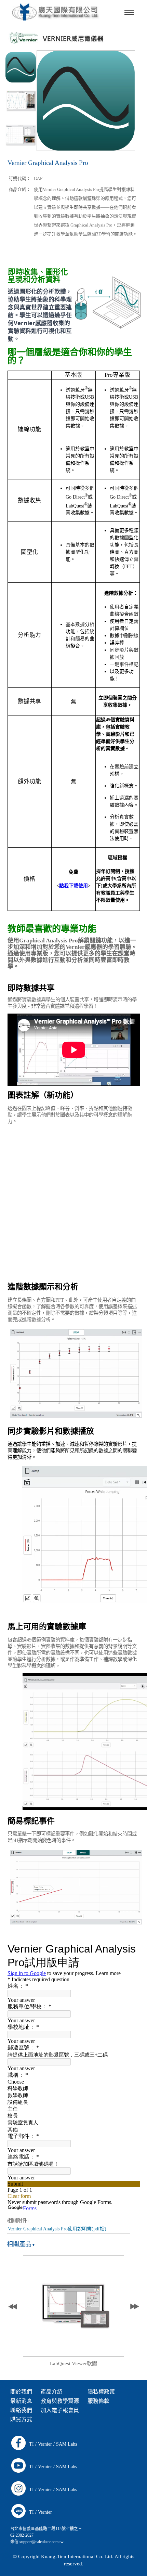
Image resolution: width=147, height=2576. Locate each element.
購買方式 (21, 2419)
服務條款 (98, 2401)
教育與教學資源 (60, 2401)
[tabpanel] (74, 2313)
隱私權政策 (101, 2392)
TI (31, 2444)
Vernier (45, 2444)
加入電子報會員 (60, 2410)
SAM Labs (66, 2444)
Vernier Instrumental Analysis (73, 2364)
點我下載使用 (73, 886)
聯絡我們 (21, 2410)
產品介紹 (52, 2392)
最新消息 (21, 2401)
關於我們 (21, 2392)
